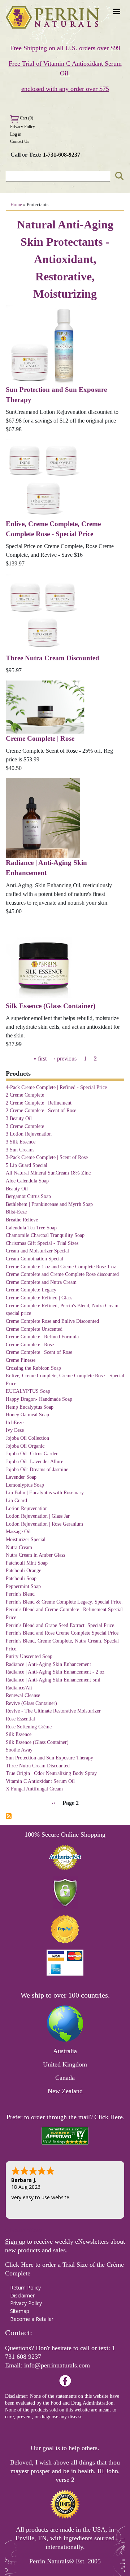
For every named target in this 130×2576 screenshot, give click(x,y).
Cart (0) (26, 118)
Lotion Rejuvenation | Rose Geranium (44, 1524)
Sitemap (20, 2311)
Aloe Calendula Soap (27, 1181)
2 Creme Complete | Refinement (39, 1103)
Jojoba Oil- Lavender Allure (34, 1461)
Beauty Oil (17, 1189)
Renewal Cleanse (23, 1695)
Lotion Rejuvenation (27, 1508)
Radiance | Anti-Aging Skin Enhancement (48, 1664)
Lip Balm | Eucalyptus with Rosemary (45, 1492)
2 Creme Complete (25, 1095)
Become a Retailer (32, 2319)
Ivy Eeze (15, 1430)
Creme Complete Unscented (34, 1329)
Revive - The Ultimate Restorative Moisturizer (53, 1711)
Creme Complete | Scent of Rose (39, 1352)
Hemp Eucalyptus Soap (30, 1407)
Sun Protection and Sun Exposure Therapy (49, 1758)
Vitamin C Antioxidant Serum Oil (40, 1781)
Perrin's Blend (20, 1594)
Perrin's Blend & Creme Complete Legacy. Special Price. (64, 1602)
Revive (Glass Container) (31, 1703)
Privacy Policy (23, 127)
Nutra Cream (19, 1547)
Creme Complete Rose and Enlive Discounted (52, 1321)
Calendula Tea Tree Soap (31, 1228)
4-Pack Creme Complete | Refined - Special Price (56, 1087)
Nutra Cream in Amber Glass (35, 1555)
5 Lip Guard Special (27, 1165)
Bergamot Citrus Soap (28, 1196)
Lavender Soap (21, 1477)
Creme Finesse (21, 1360)
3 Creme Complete (25, 1126)
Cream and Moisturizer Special (37, 1251)
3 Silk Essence (21, 1142)
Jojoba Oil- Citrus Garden (32, 1453)
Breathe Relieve (22, 1220)
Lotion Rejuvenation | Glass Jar (38, 1516)
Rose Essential (20, 1719)
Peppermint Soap (23, 1586)
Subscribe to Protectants (9, 1816)
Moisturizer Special (26, 1539)
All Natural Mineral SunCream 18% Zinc (48, 1173)
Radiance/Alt (19, 1688)
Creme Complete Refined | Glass (39, 1298)
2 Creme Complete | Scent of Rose (41, 1110)
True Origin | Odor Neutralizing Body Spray (51, 1773)
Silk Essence (19, 1734)
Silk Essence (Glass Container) (51, 1006)
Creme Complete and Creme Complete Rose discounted (62, 1274)
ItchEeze (15, 1422)
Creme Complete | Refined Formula (42, 1337)
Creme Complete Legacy (31, 1290)
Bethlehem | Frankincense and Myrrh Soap (49, 1204)
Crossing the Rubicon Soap (33, 1368)
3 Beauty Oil (19, 1118)
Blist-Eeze (16, 1212)
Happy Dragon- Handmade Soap (39, 1399)
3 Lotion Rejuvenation (29, 1134)
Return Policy (25, 2288)
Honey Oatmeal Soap (27, 1414)
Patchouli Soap (21, 1578)
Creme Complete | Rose (40, 738)
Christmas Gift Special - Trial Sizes (42, 1243)
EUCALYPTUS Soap (28, 1391)
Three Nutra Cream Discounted (53, 658)
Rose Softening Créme (29, 1727)
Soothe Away (19, 1750)
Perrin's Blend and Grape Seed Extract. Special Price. (61, 1625)
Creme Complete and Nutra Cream (41, 1282)
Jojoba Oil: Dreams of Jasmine (37, 1469)
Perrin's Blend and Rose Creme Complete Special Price (62, 1633)
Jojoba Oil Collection (27, 1438)
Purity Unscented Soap (29, 1656)
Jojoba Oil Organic (25, 1446)
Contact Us (20, 141)
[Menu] (116, 12)
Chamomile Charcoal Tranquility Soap (45, 1235)
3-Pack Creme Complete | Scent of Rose (47, 1157)
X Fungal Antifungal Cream (34, 1789)
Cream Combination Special (34, 1259)
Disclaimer (22, 2295)
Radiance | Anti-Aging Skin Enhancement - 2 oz (55, 1672)
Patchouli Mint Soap (27, 1563)
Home (16, 205)
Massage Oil (18, 1531)
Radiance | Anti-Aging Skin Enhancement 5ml (53, 1680)
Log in (16, 134)
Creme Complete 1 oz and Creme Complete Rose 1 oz (61, 1267)
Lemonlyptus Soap (25, 1485)
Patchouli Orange (23, 1570)
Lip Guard (16, 1500)
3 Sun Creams (20, 1150)
